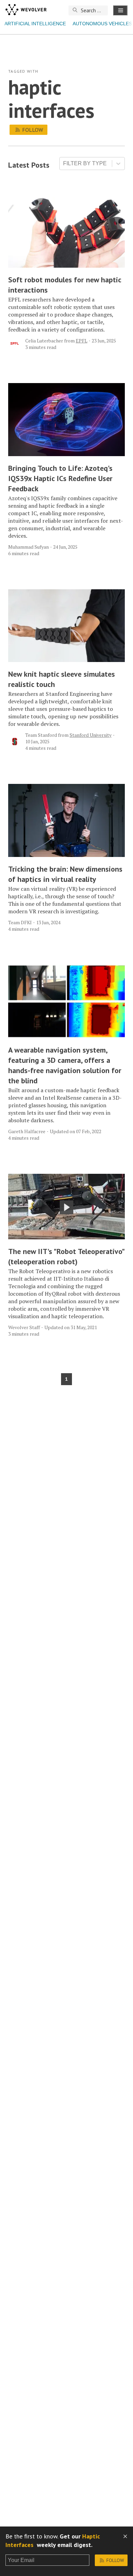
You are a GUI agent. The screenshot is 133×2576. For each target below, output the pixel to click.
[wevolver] (26, 10)
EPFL (82, 341)
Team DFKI (20, 922)
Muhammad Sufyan (28, 547)
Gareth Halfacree (27, 1131)
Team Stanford (41, 735)
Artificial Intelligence (35, 24)
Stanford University (91, 735)
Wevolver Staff (24, 1327)
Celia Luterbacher (44, 341)
